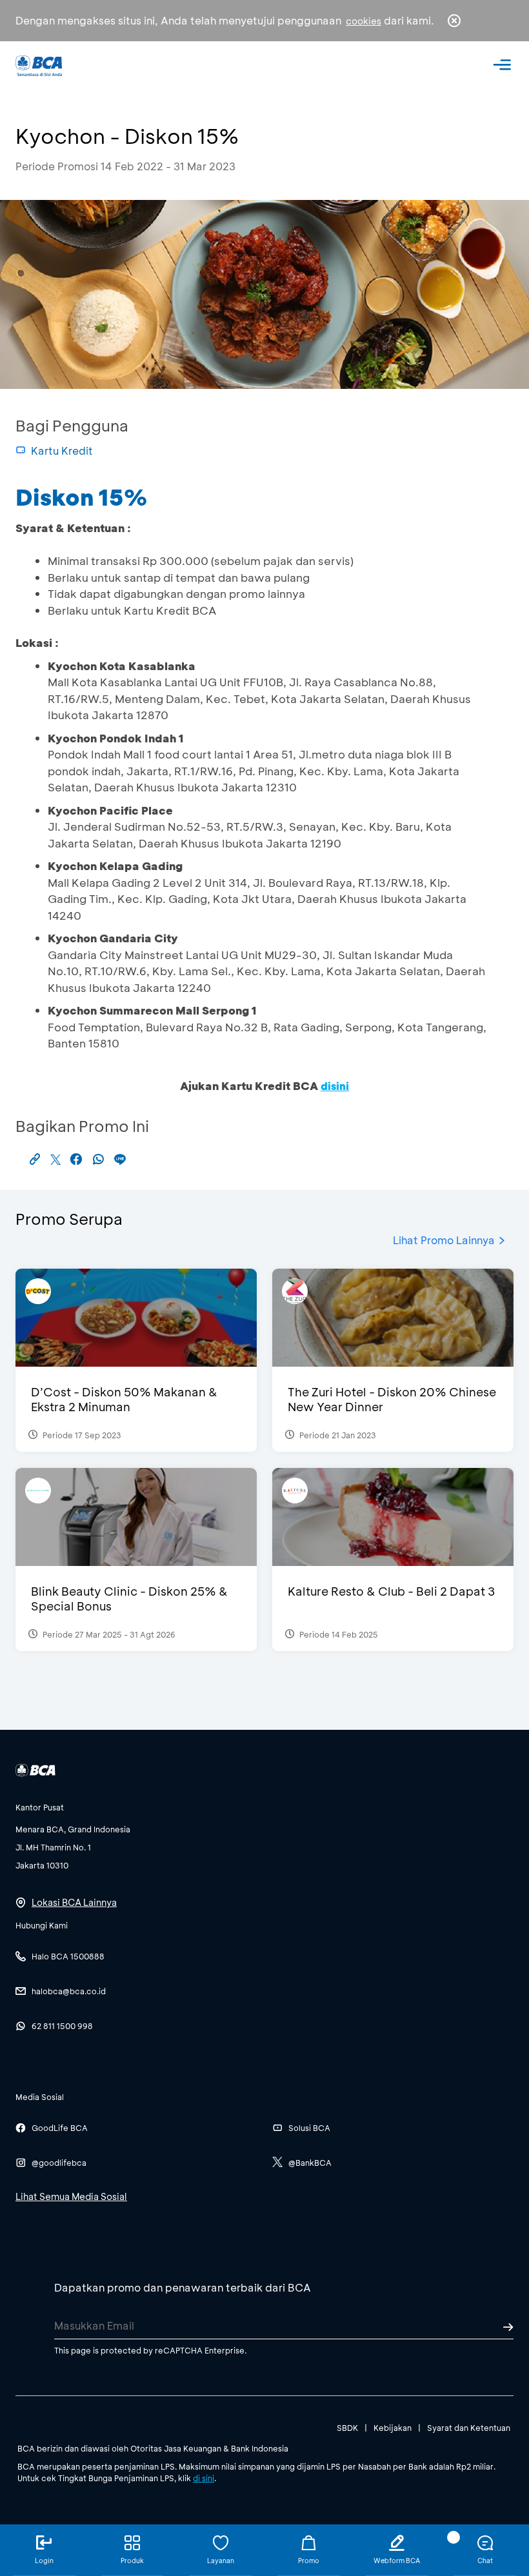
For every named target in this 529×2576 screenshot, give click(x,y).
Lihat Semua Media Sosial (71, 2196)
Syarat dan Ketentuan (469, 2428)
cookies (364, 21)
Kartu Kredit (62, 451)
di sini (204, 2478)
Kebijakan (393, 2428)
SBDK (347, 2428)
